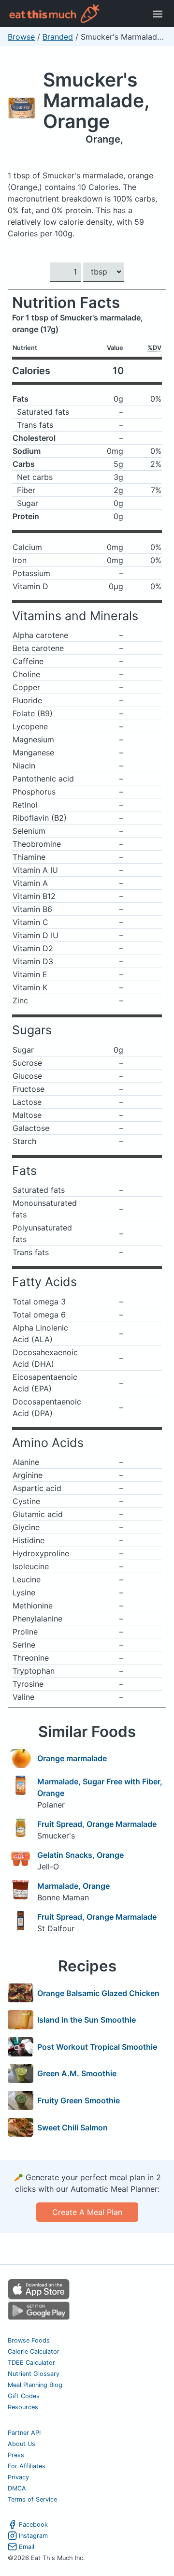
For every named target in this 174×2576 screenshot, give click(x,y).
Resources (23, 2407)
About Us (22, 2444)
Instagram (33, 2536)
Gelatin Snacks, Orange (80, 1855)
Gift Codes (24, 2396)
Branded (58, 37)
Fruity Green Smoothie (79, 2100)
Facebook (33, 2525)
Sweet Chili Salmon (72, 2127)
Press (16, 2455)
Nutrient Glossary (34, 2374)
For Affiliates (27, 2466)
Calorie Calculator (34, 2352)
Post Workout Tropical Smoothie (97, 2047)
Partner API (24, 2433)
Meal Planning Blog (35, 2385)
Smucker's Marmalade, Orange (96, 100)
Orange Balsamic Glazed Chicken (98, 1993)
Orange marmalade (72, 1758)
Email (27, 2547)
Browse (21, 37)
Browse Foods (29, 2340)
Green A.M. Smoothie (77, 2073)
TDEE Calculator (31, 2363)
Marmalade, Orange (73, 1886)
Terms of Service (32, 2499)
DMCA (17, 2488)
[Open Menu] (158, 14)
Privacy (18, 2477)
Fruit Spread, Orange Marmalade (97, 1824)
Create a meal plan (87, 2212)
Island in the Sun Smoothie (87, 2020)
